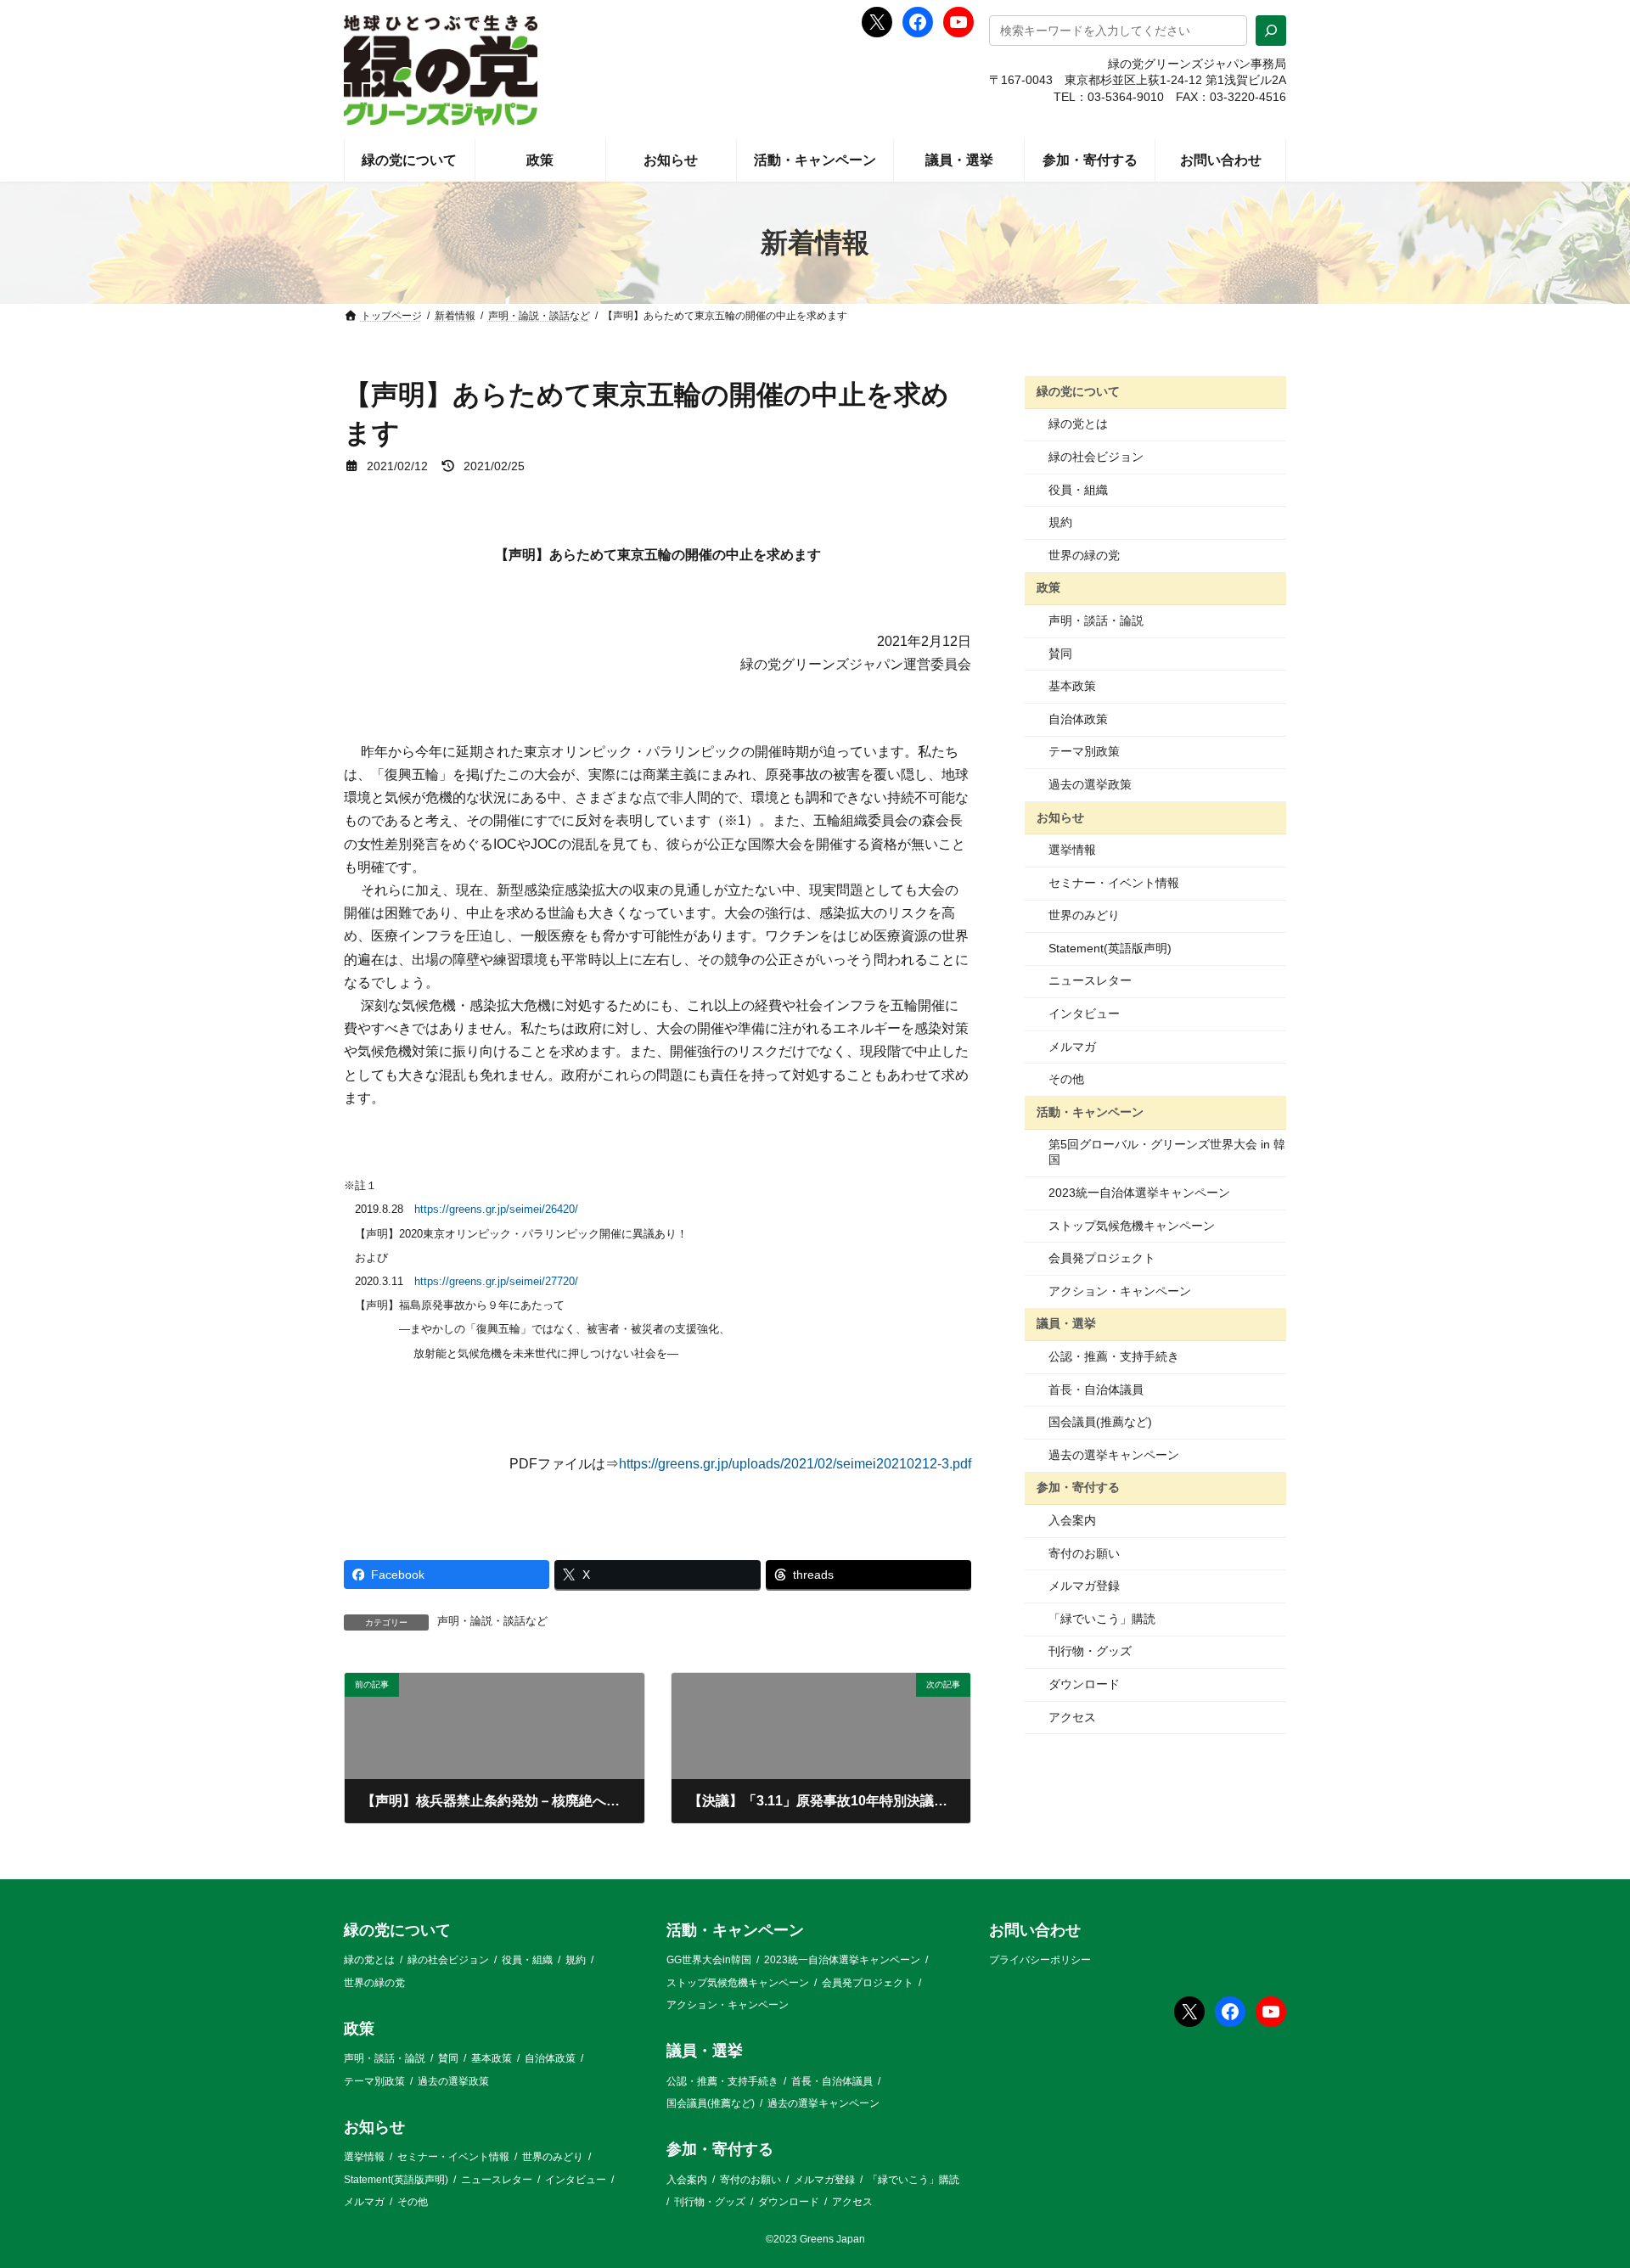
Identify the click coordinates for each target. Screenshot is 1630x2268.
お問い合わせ (1035, 1930)
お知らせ (1060, 817)
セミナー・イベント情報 (1114, 883)
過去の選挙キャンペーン (1114, 1455)
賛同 (1060, 654)
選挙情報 (1072, 850)
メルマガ (1072, 1047)
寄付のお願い (1084, 1553)
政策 (1048, 587)
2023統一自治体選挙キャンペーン (1139, 1193)
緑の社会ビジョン (1096, 457)
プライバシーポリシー (1040, 1960)
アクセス (1072, 1717)
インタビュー (1084, 1013)
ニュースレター (1090, 980)
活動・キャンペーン (1090, 1112)
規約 (1060, 522)
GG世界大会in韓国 (709, 1960)
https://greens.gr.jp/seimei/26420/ (496, 1209)
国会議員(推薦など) (1100, 1422)
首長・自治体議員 (1096, 1389)
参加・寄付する (1078, 1487)
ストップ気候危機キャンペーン (1132, 1226)
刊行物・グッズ (1090, 1651)
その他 (1066, 1079)
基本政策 (1072, 686)
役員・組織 (1078, 490)
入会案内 (1072, 1520)
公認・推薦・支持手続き (1114, 1356)
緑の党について (1078, 391)
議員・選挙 (1066, 1323)
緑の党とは (1078, 424)
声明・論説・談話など (492, 1621)
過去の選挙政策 (1090, 784)
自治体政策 (1078, 719)
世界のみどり (1084, 915)
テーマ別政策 (1084, 751)
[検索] (1271, 31)
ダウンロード (1084, 1684)
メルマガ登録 (1084, 1586)
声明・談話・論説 (1096, 620)
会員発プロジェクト (1102, 1258)
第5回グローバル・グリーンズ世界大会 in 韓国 (1167, 1152)
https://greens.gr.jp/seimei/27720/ (496, 1281)
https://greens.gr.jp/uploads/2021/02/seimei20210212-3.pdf (795, 1464)
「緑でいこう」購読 (1102, 1619)
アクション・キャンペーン (1120, 1291)
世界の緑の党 (1084, 555)
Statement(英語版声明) (1110, 948)
